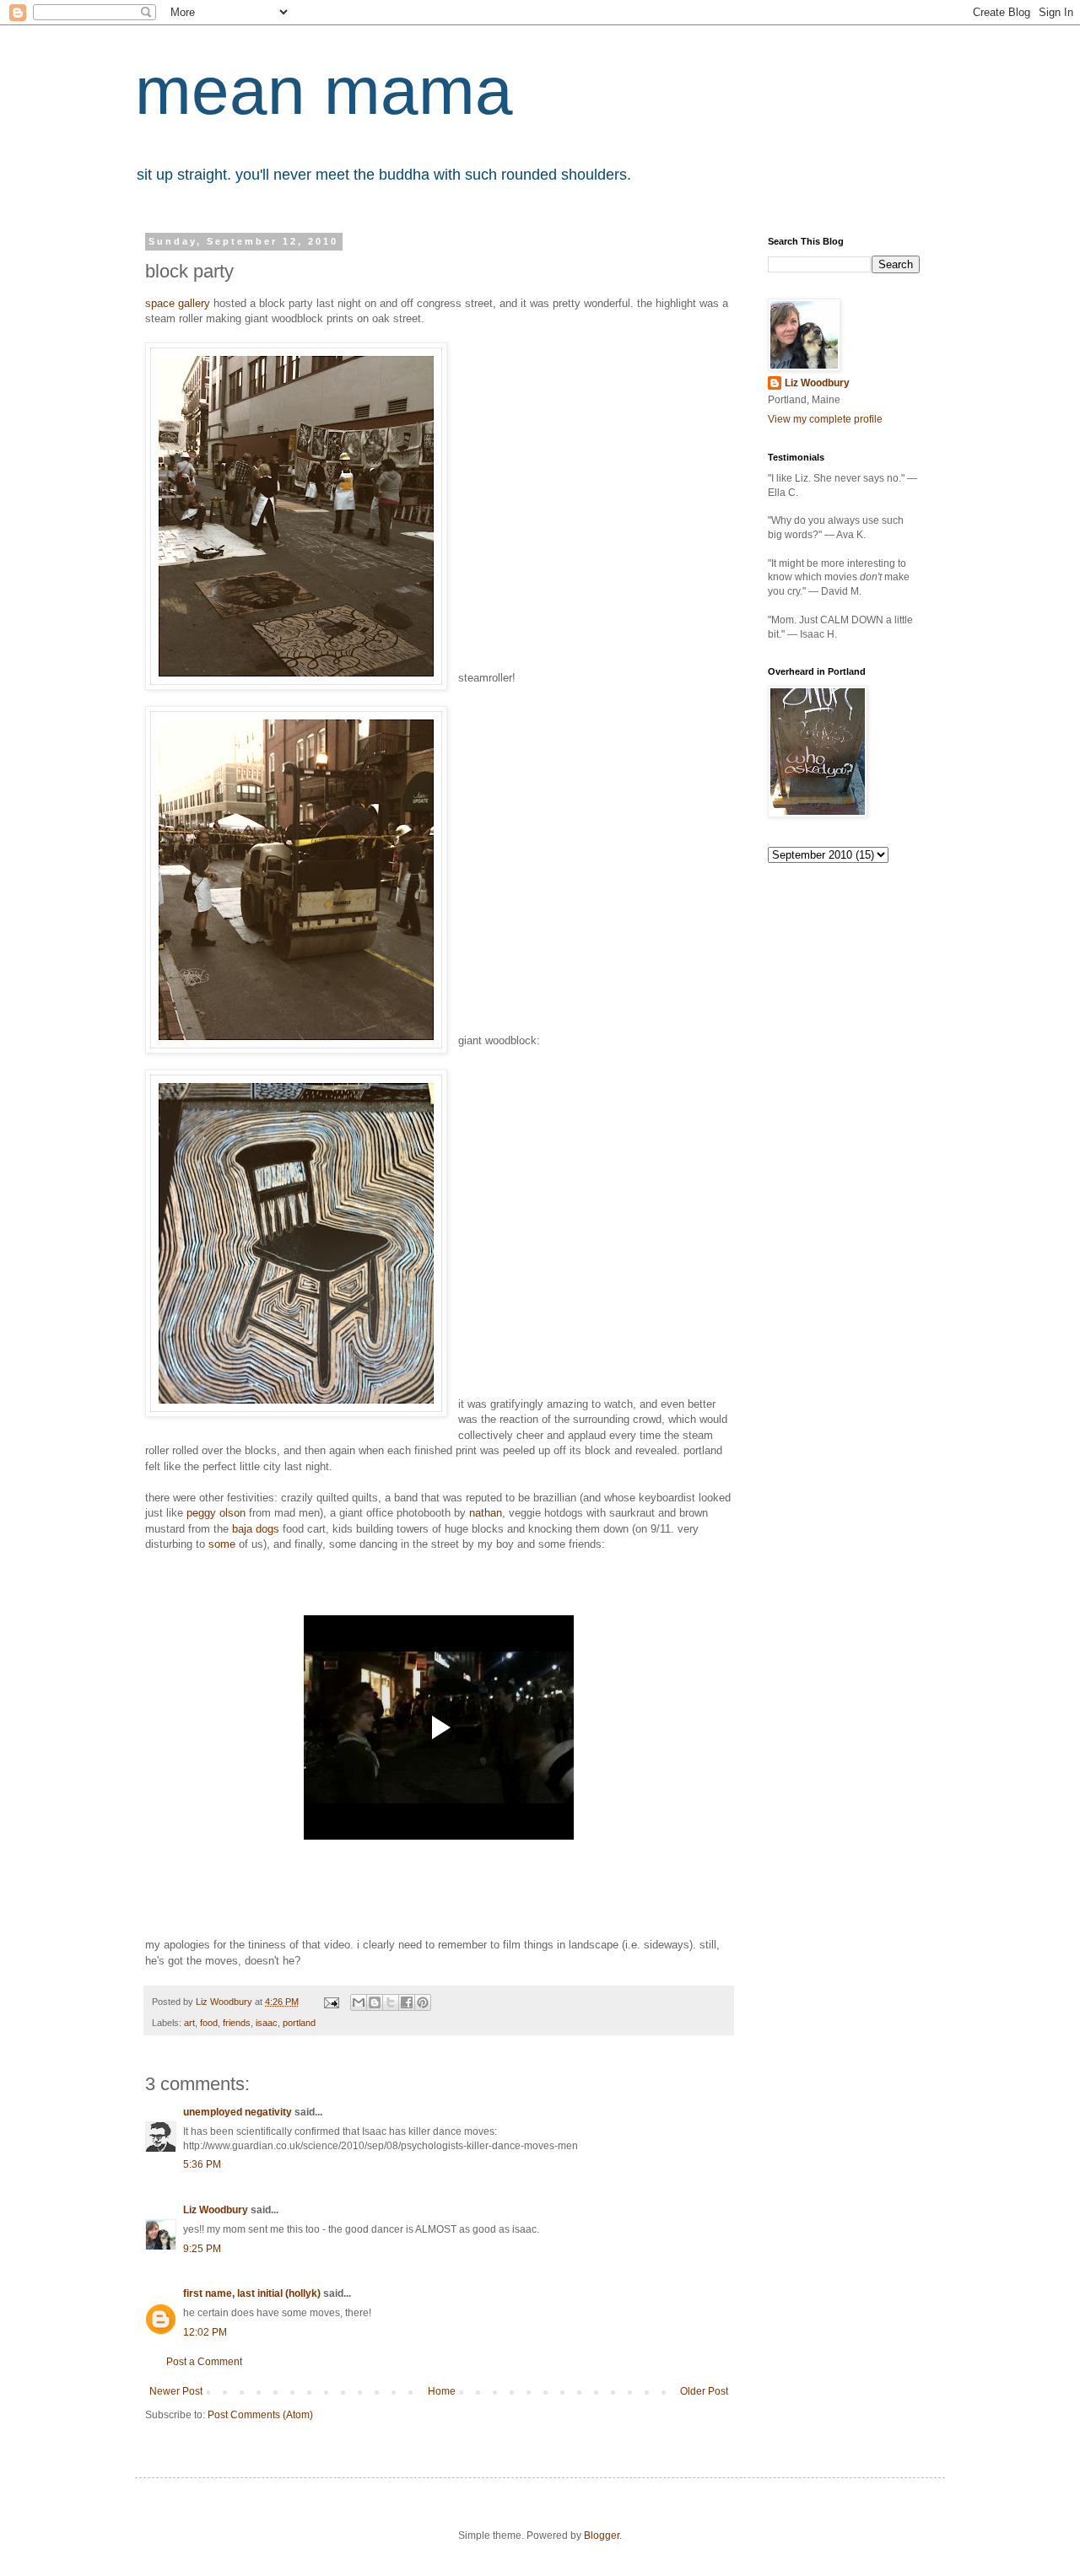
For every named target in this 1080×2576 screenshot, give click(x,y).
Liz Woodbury (216, 2210)
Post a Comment (204, 2362)
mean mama (324, 91)
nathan (486, 1513)
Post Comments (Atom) (260, 2415)
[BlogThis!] (375, 2002)
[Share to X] (391, 2002)
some (222, 1544)
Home (442, 2391)
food (209, 2023)
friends (237, 2023)
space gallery (178, 303)
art (189, 2023)
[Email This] (359, 2002)
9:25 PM (202, 2249)
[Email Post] (331, 2002)
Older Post (704, 2391)
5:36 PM (202, 2164)
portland (299, 2023)
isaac (267, 2023)
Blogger (602, 2536)
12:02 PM (205, 2332)
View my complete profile (825, 419)
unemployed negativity (238, 2112)
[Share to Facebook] (407, 2002)
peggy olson (216, 1513)
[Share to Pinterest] (423, 2002)
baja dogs (256, 1529)
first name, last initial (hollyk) (252, 2293)
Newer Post (176, 2391)
